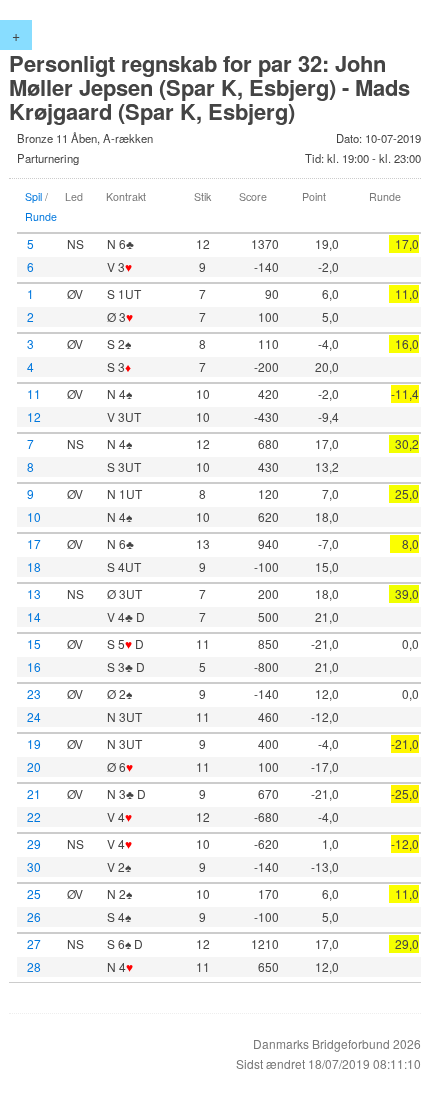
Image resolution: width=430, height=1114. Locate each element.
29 (34, 843)
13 (34, 593)
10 (34, 516)
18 (34, 566)
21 (34, 793)
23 (34, 693)
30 (34, 866)
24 (34, 716)
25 (34, 893)
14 (34, 616)
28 (34, 966)
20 (34, 766)
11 (34, 393)
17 (34, 543)
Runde (41, 216)
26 (34, 916)
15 (34, 643)
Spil (33, 196)
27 (34, 943)
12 (34, 416)
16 (34, 666)
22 (34, 816)
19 (34, 743)
